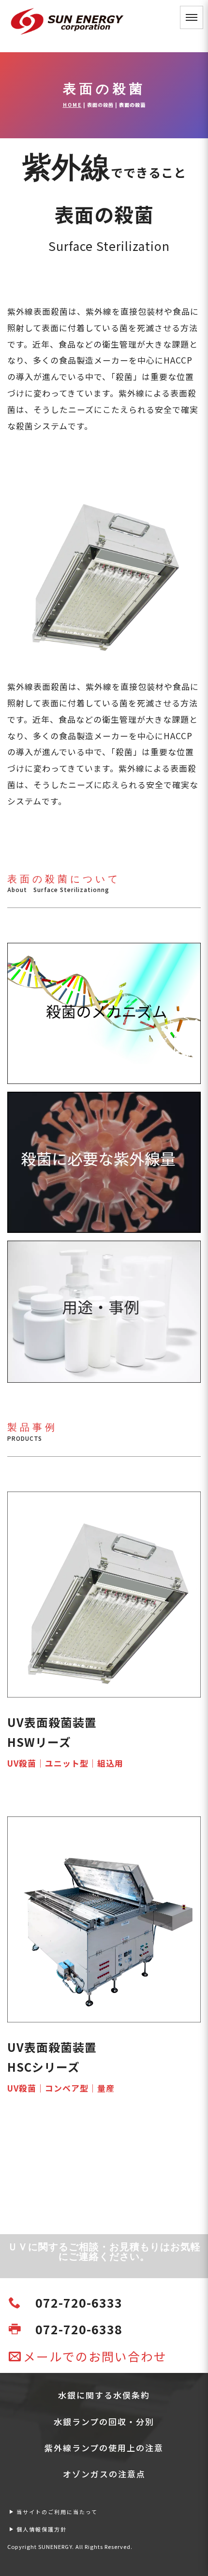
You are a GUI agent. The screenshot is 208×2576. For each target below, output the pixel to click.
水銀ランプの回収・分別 (104, 2422)
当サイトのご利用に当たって (57, 2512)
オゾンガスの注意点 (104, 2474)
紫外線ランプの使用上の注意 (104, 2448)
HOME (72, 105)
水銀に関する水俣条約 (104, 2395)
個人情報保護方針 (42, 2529)
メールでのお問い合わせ (95, 2356)
